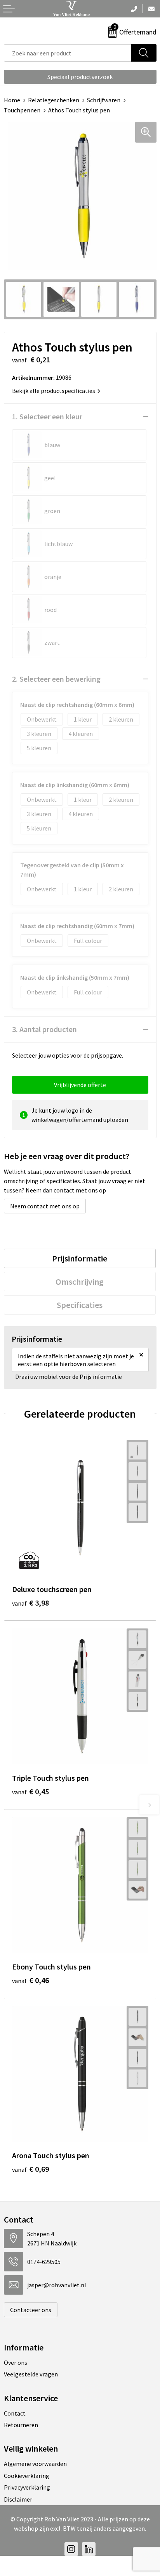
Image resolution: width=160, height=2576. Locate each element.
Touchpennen (22, 110)
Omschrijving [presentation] (80, 1282)
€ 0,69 (30, 2169)
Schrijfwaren (104, 100)
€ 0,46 (30, 1980)
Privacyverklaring (27, 2487)
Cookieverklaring (27, 2476)
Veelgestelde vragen (31, 2374)
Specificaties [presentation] (80, 1305)
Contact (15, 2413)
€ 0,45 (30, 1791)
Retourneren (21, 2425)
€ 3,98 (30, 1603)
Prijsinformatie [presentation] (80, 1258)
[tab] (80, 1258)
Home (12, 100)
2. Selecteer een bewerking (56, 679)
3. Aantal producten (44, 1029)
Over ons (16, 2362)
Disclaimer (18, 2499)
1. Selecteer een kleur (47, 416)
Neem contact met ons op (45, 1206)
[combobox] (68, 53)
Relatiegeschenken (54, 100)
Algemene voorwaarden (35, 2464)
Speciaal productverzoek (80, 77)
